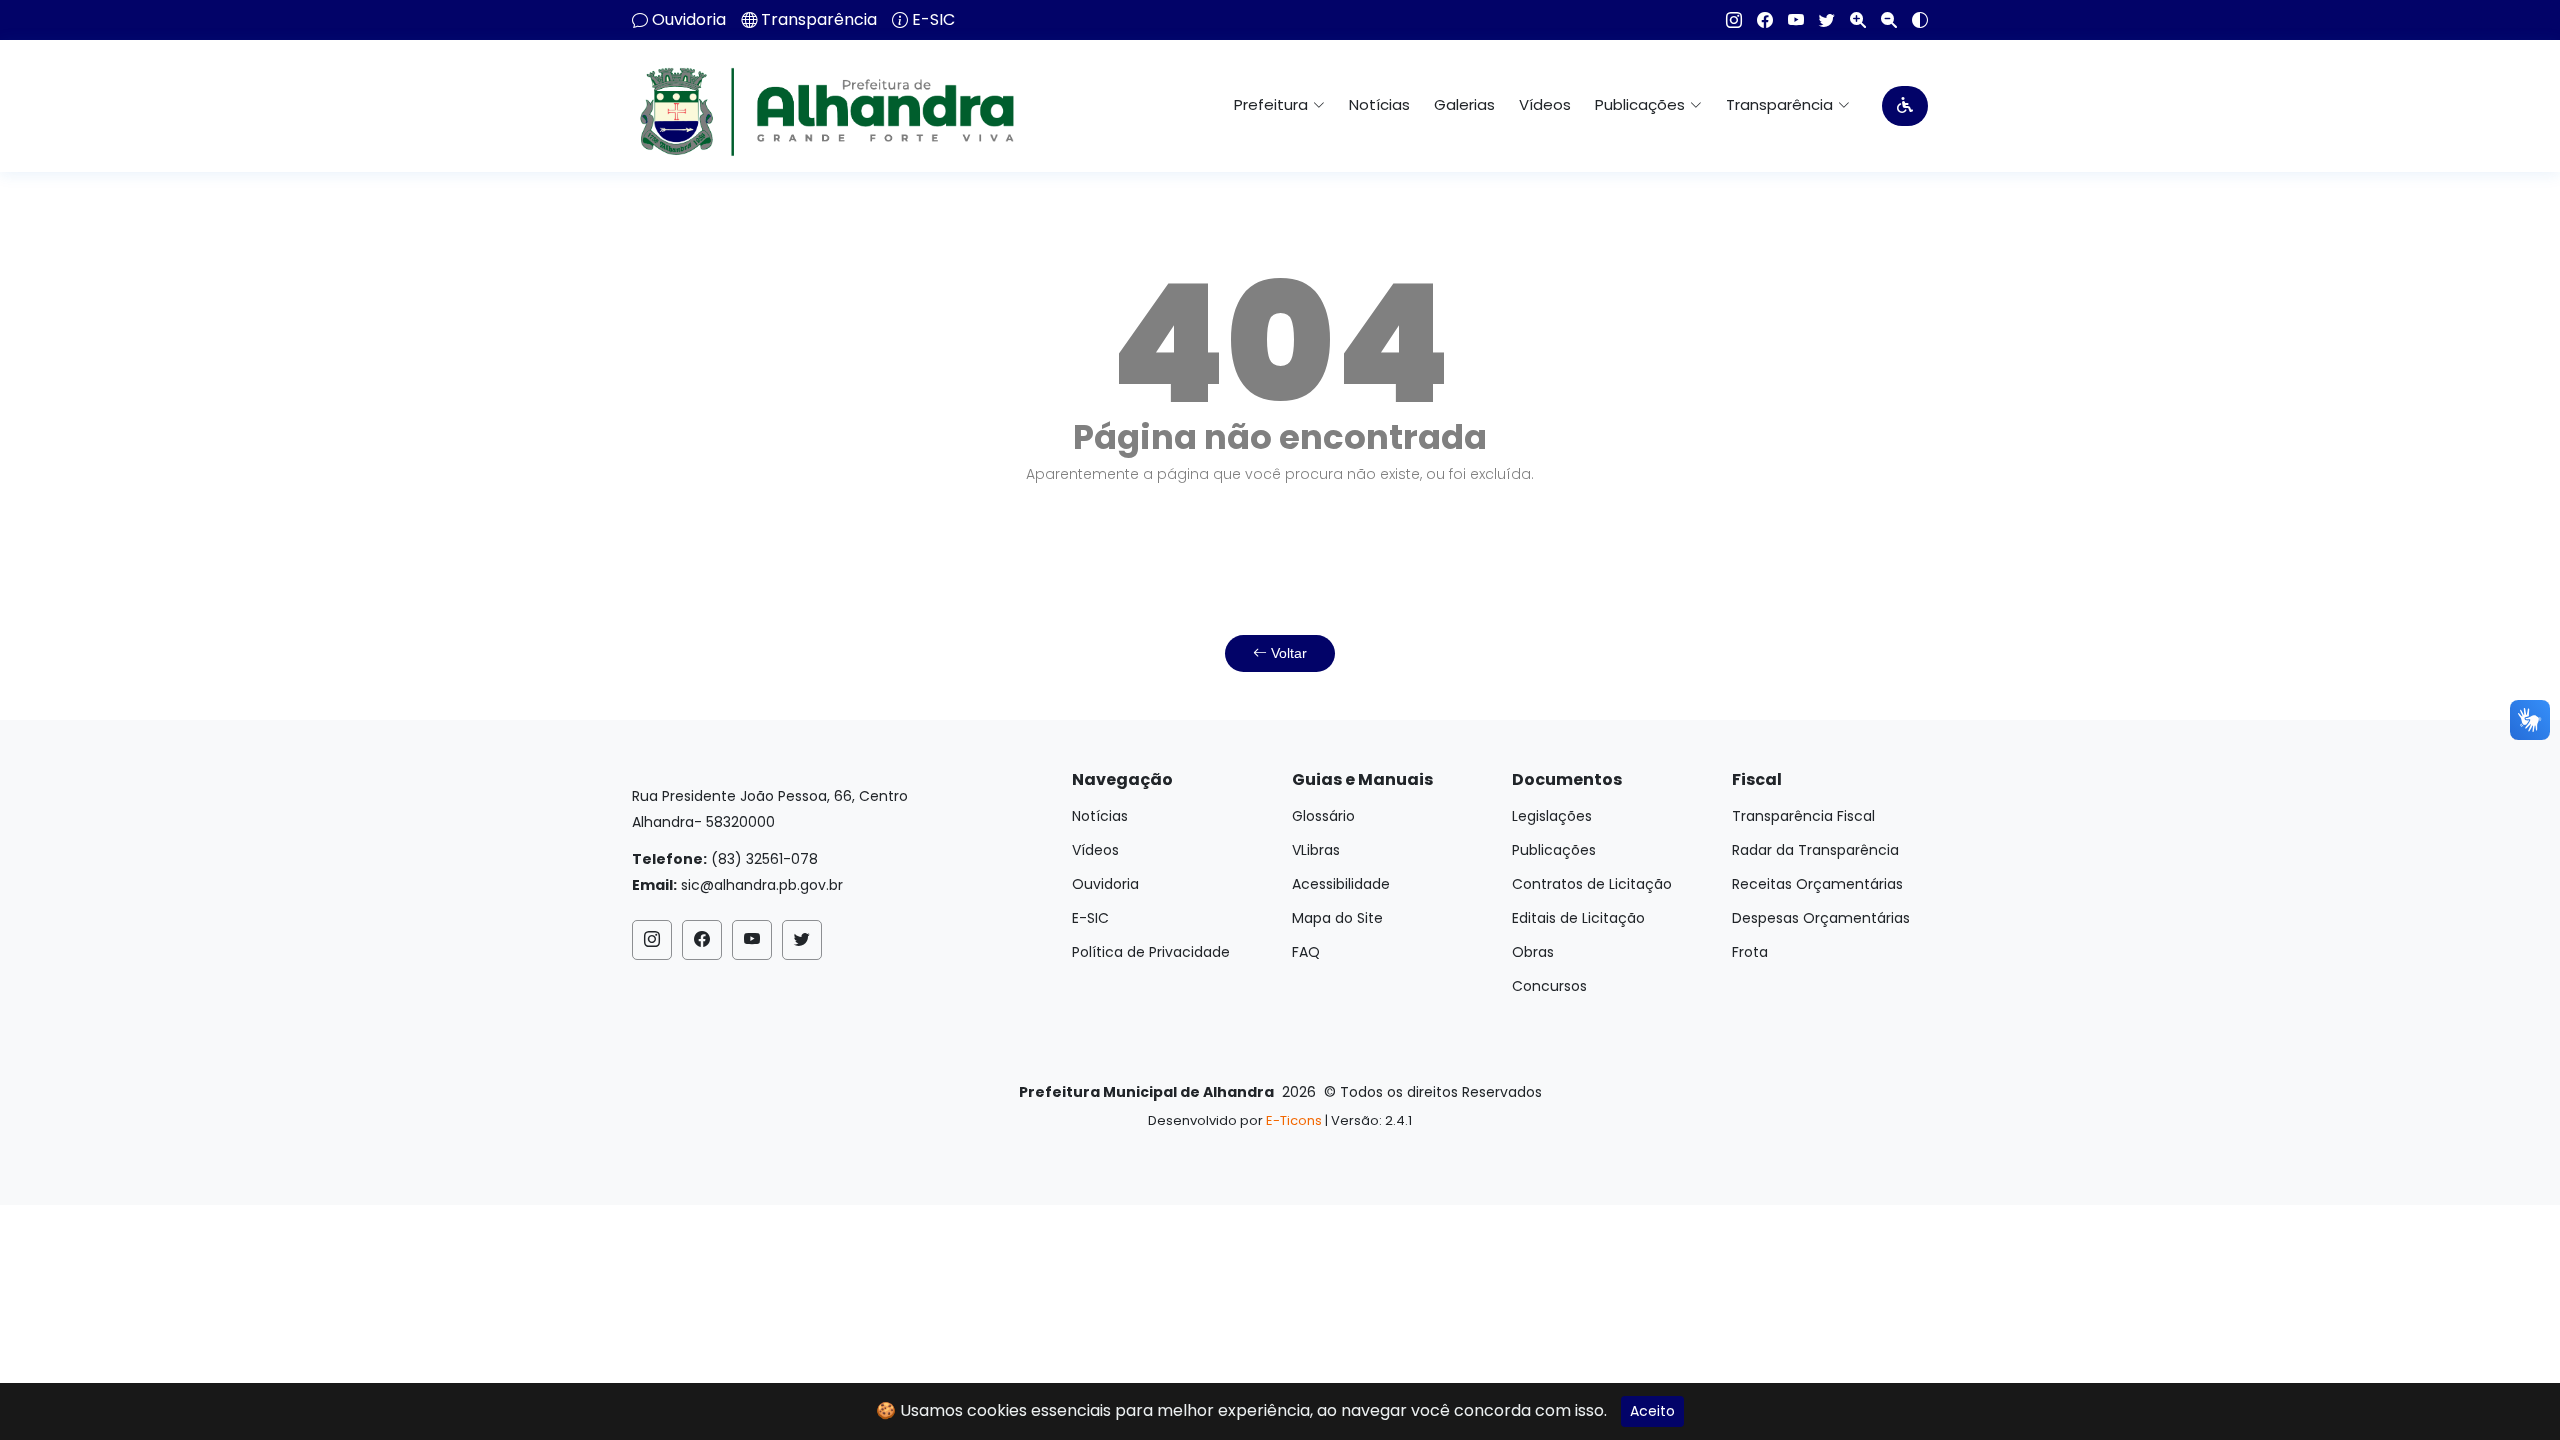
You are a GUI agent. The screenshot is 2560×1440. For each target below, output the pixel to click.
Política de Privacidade (1151, 952)
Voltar (1287, 653)
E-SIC (933, 20)
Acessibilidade (1341, 884)
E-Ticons (1294, 1120)
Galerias (1464, 104)
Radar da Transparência (1815, 850)
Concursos (1549, 986)
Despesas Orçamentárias (1821, 918)
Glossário (1323, 816)
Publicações (1554, 850)
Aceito (1652, 1411)
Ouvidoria (689, 20)
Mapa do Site (1337, 918)
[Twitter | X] (1819, 20)
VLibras (1316, 850)
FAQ (1306, 952)
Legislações (1552, 816)
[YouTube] (1788, 20)
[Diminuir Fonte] (1881, 20)
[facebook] (1757, 20)
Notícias (1379, 104)
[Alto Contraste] (1912, 20)
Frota (1750, 952)
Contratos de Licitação (1592, 884)
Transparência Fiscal (1803, 816)
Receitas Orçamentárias (1817, 884)
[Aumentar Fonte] (1850, 20)
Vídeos (1545, 104)
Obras (1533, 952)
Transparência (819, 20)
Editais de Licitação (1578, 918)
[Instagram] (1726, 20)
